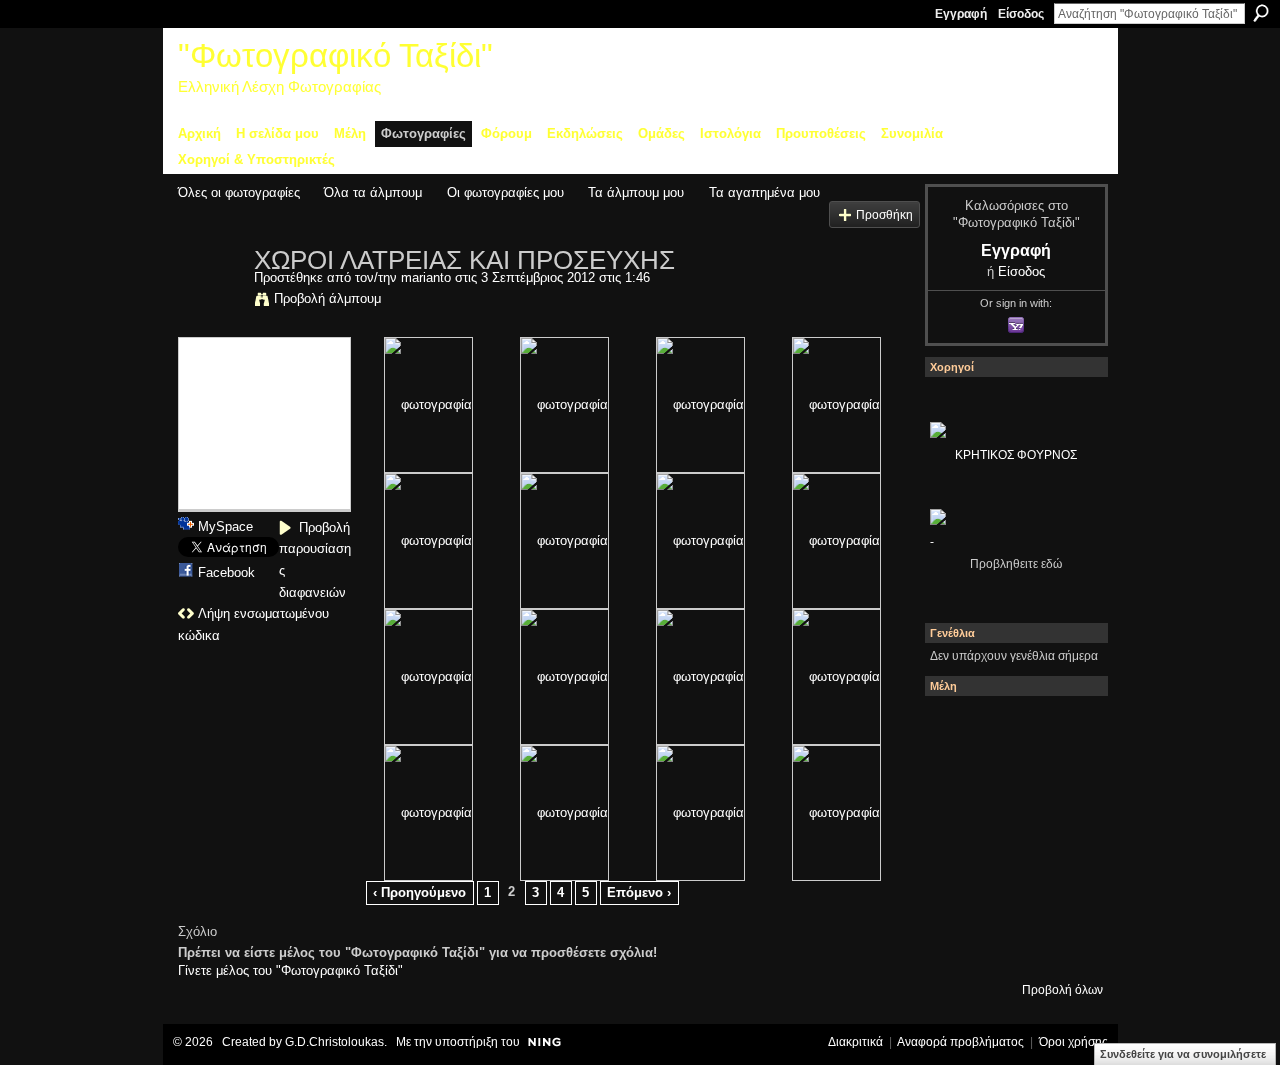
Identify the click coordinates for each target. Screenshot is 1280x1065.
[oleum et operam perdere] (1011, 729)
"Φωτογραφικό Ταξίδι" (335, 55)
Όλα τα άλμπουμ (373, 192)
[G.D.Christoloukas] (1065, 945)
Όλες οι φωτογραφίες (239, 192)
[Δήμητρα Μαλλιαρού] (1065, 729)
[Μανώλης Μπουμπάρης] (957, 891)
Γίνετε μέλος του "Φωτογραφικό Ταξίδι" (290, 970)
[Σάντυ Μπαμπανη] (1065, 891)
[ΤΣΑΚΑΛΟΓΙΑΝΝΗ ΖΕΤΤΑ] (957, 945)
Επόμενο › (639, 892)
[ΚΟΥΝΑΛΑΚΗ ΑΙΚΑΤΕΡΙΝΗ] (957, 729)
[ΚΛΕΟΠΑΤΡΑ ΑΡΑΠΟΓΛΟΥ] (1011, 837)
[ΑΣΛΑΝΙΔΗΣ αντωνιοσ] (957, 837)
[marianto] (210, 302)
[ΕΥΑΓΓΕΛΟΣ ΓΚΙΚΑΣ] (1011, 891)
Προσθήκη (884, 214)
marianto (426, 277)
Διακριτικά (855, 1042)
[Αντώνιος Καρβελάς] (1011, 945)
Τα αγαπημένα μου (764, 192)
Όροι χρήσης (1073, 1042)
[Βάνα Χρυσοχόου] (1011, 783)
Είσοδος (1021, 14)
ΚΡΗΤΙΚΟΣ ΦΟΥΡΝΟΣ (1016, 455)
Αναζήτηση (1261, 13)
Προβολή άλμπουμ (327, 298)
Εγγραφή (961, 14)
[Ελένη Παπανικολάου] (1065, 837)
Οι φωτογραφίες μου (505, 192)
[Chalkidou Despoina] (957, 783)
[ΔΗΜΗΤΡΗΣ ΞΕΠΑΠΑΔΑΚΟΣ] (1065, 783)
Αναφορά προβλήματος (960, 1042)
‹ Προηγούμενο (419, 892)
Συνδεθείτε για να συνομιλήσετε (1183, 1054)
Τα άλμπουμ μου (636, 192)
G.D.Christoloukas (334, 1042)
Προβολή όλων (1062, 990)
